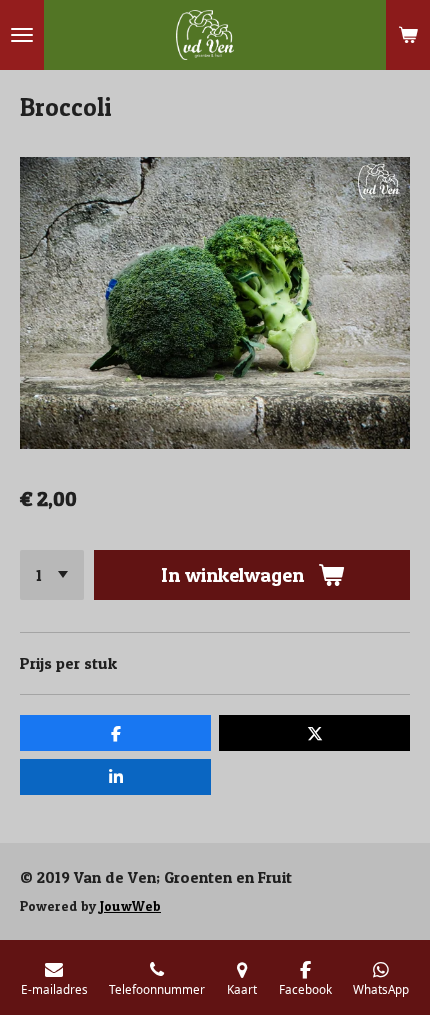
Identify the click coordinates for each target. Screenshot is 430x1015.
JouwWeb (130, 906)
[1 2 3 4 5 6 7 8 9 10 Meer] (52, 575)
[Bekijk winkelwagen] (408, 35)
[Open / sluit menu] (22, 35)
